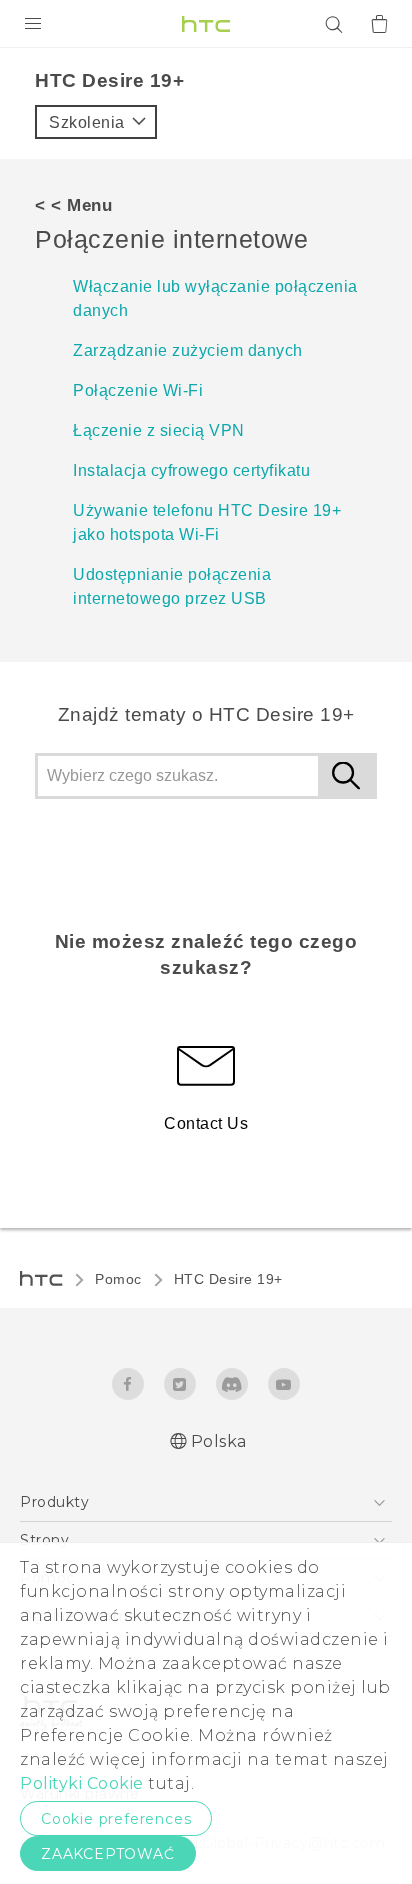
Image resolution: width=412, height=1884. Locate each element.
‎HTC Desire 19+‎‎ (228, 1279)
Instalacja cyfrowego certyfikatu (191, 470)
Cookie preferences (116, 1819)
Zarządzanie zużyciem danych (188, 350)
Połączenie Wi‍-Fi (138, 390)
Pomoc (118, 1279)
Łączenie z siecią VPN (159, 430)
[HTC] (206, 24)
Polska (219, 1441)
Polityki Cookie (82, 1783)
